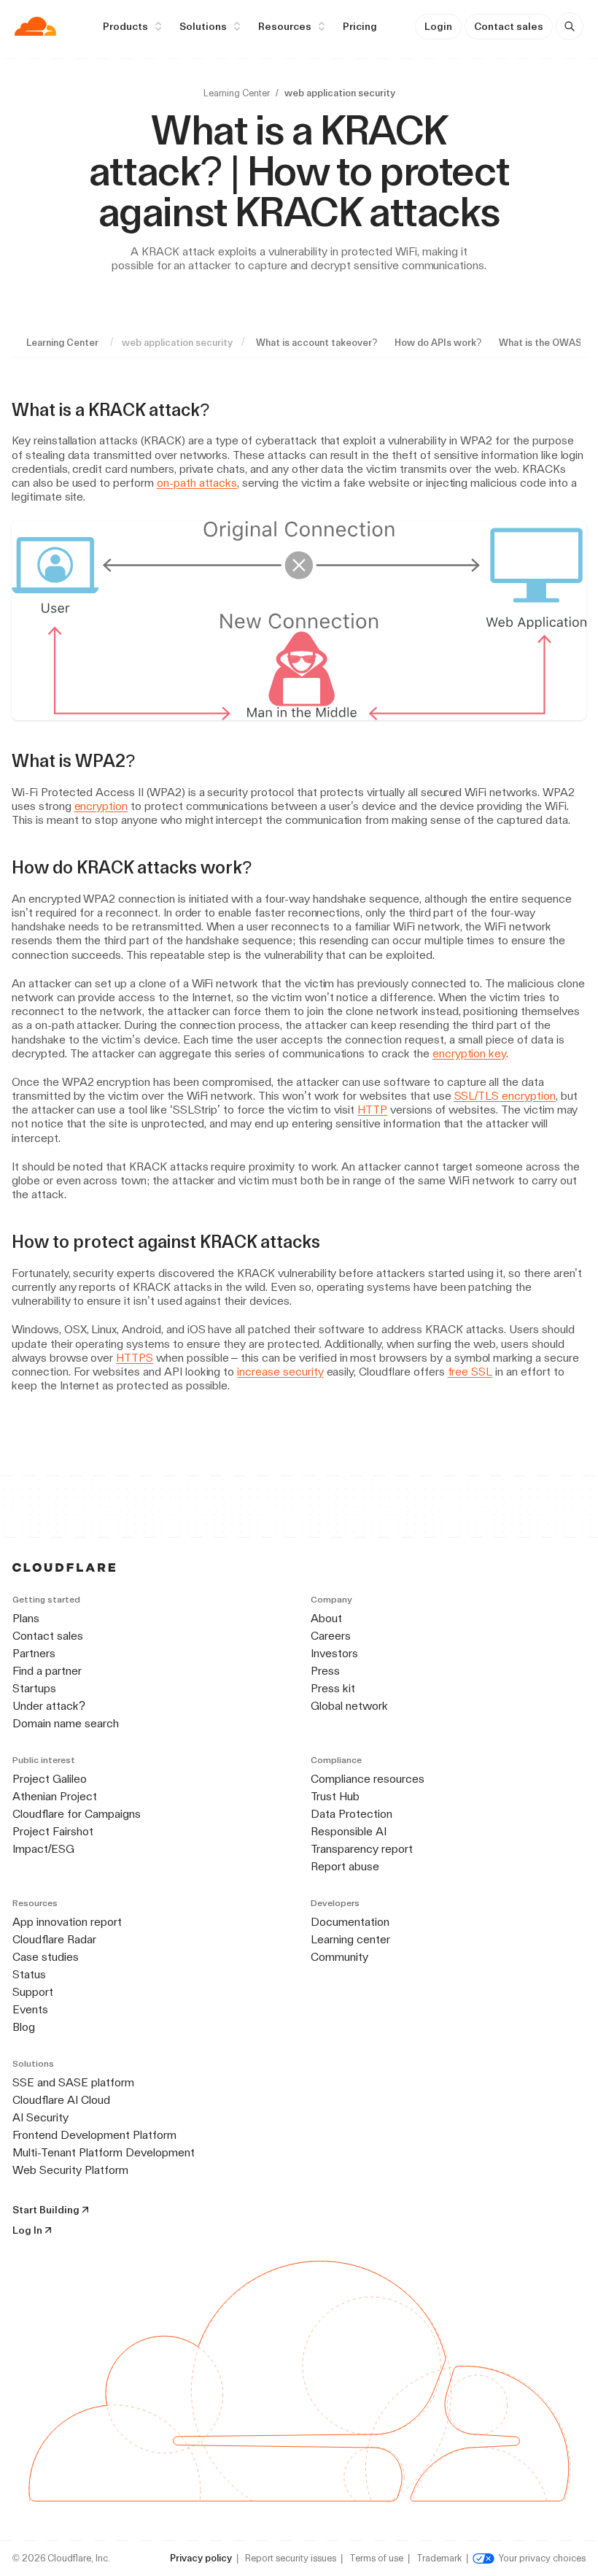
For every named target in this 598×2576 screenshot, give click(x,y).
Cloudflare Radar (54, 1939)
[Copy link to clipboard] (222, 410)
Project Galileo (50, 1779)
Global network (349, 1706)
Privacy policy (201, 2558)
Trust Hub (335, 1796)
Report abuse (345, 1866)
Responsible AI (349, 1831)
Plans (26, 1618)
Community (339, 1957)
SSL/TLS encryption (505, 1096)
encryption (101, 806)
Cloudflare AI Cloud (61, 2100)
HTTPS (135, 1358)
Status (29, 1974)
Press (325, 1671)
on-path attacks (197, 483)
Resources (285, 26)
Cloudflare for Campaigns (77, 1814)
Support (33, 1992)
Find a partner (47, 1671)
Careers (331, 1636)
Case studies (46, 1957)
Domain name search (66, 1723)
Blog (24, 2027)
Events (30, 2009)
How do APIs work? (438, 343)
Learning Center (237, 93)
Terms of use (376, 2558)
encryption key (469, 1053)
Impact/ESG (43, 1849)
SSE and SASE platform (73, 2082)
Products (125, 26)
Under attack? (49, 1706)
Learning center (350, 1939)
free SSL (470, 1372)
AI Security (40, 2117)
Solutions (203, 26)
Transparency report (362, 1849)
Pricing (360, 26)
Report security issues (291, 2558)
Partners (34, 1653)
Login (438, 26)
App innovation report (67, 1922)
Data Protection (352, 1814)
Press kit (333, 1688)
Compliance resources (368, 1779)
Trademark (439, 2558)
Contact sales (509, 26)
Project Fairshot (53, 1831)
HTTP (372, 1110)
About (326, 1618)
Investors (334, 1653)
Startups (34, 1688)
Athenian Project (55, 1796)
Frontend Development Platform (94, 2135)
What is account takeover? (317, 343)
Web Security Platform (70, 2170)
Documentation (350, 1922)
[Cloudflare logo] (35, 26)
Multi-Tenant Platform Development (104, 2152)
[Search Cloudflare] (570, 26)
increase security (280, 1372)
